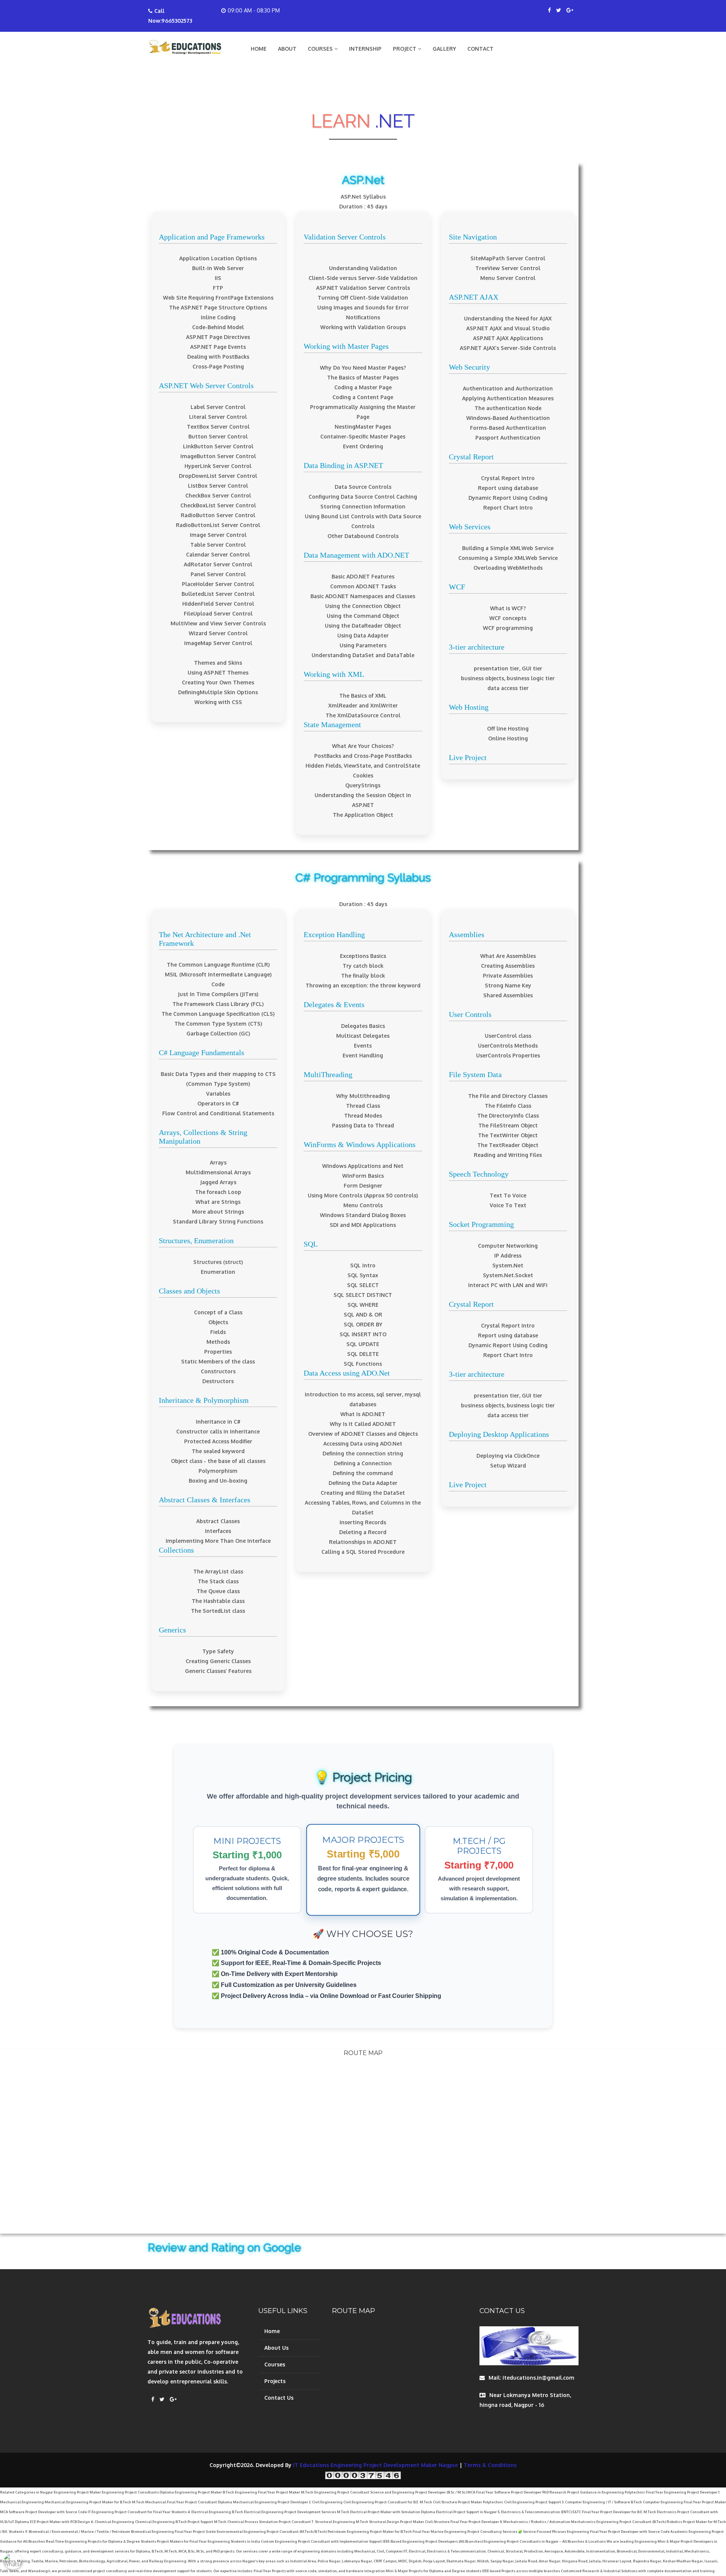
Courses (275, 2364)
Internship (365, 49)
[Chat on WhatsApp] (13, 2563)
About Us (276, 2348)
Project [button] (405, 49)
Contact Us (279, 2398)
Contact (480, 49)
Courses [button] (321, 49)
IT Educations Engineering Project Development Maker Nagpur (376, 2465)
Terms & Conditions (490, 2465)
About (287, 49)
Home (259, 49)
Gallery (444, 49)
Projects (275, 2381)
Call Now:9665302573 (170, 16)
